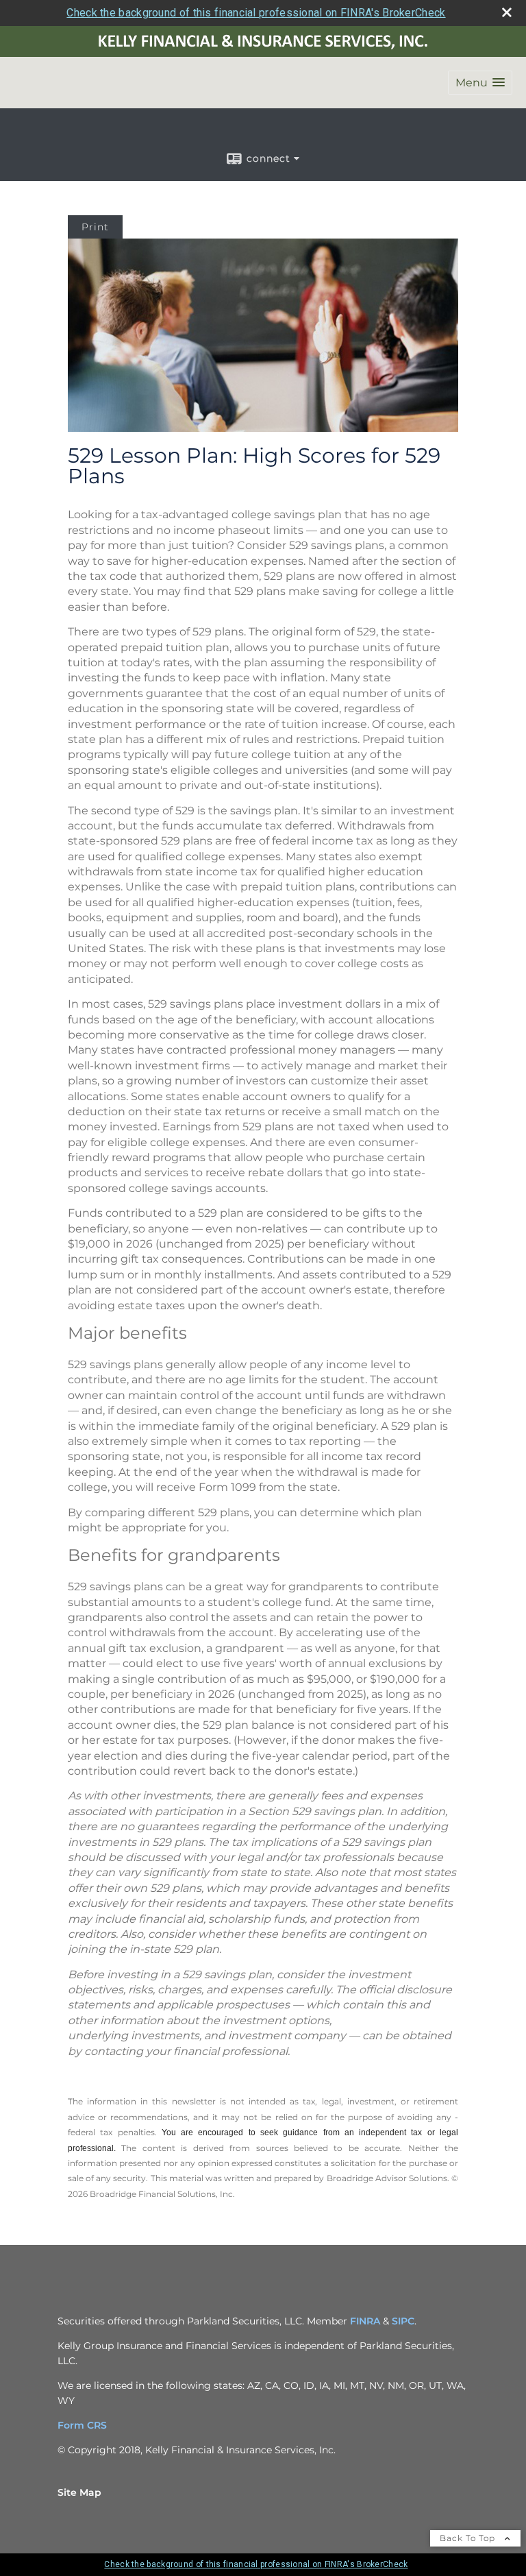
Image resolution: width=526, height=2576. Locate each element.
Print (95, 227)
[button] (480, 83)
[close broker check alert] (507, 12)
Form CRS (82, 2425)
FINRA (365, 2321)
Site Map (79, 2492)
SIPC (403, 2321)
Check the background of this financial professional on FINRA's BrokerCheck (256, 13)
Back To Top (469, 2538)
